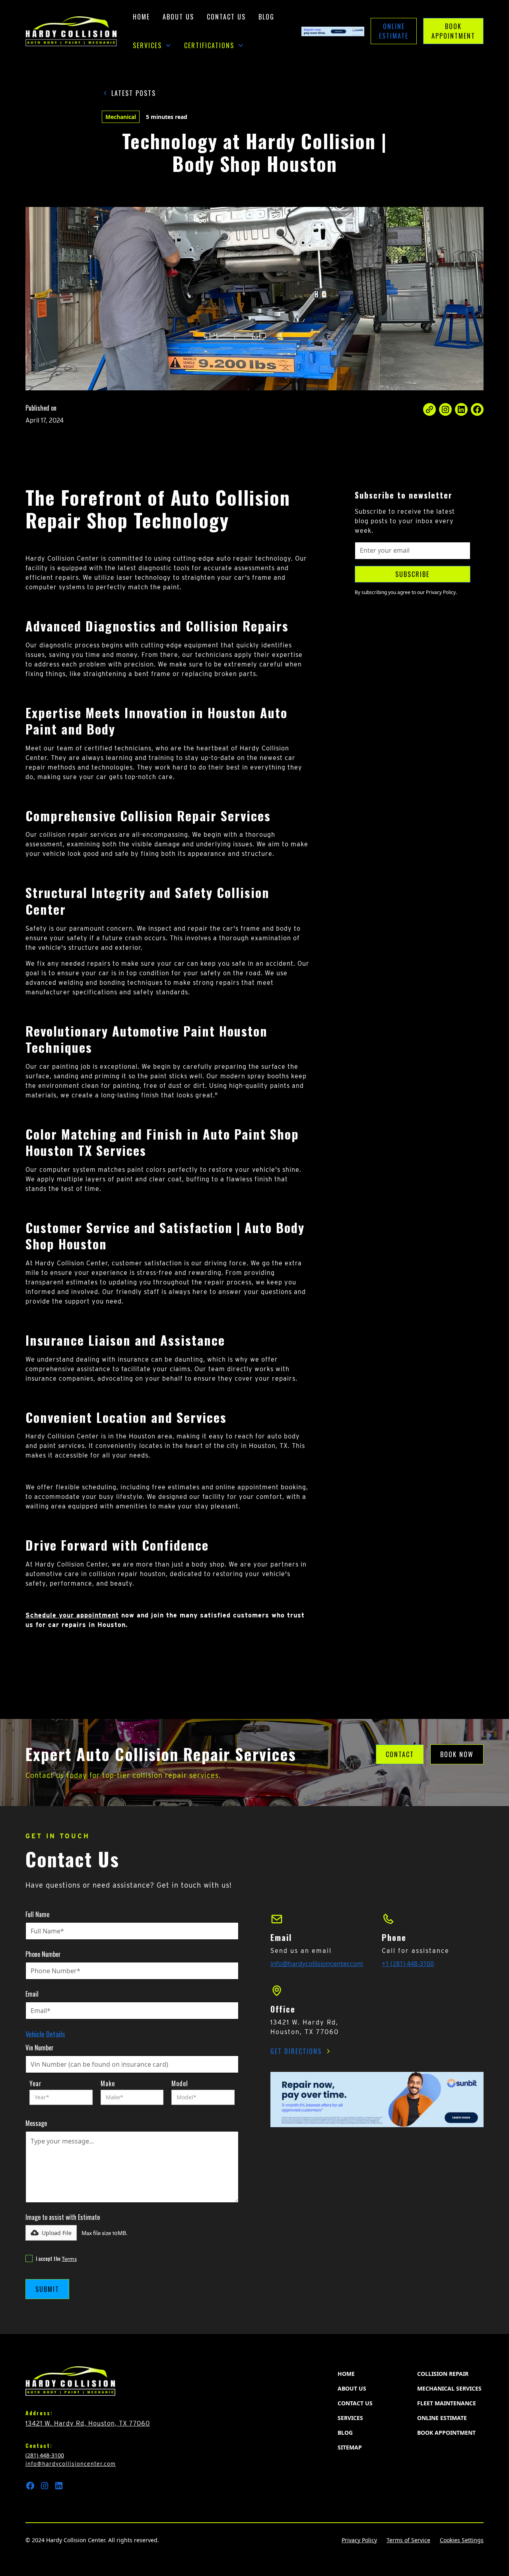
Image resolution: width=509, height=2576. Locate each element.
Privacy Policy (359, 2540)
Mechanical (121, 117)
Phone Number (43, 1954)
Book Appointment (453, 31)
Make (108, 2083)
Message (36, 2123)
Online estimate (442, 2418)
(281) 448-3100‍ (45, 2455)
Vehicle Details (45, 2034)
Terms (69, 2259)
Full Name (37, 1914)
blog (345, 2433)
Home (141, 17)
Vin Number (40, 2048)
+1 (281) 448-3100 (408, 1964)
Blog (266, 17)
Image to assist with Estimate (63, 2217)
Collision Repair (443, 2374)
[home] (71, 31)
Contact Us (226, 17)
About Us (178, 17)
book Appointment (446, 2433)
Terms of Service (408, 2540)
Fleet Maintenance (447, 2403)
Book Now (457, 1754)
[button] (152, 45)
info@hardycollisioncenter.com (317, 1964)
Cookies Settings (462, 2540)
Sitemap (350, 2447)
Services (350, 2418)
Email (32, 1994)
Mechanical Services (449, 2388)
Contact (400, 1754)
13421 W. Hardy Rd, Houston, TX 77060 (88, 2423)
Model (180, 2083)
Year (36, 2083)
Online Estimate (394, 31)
